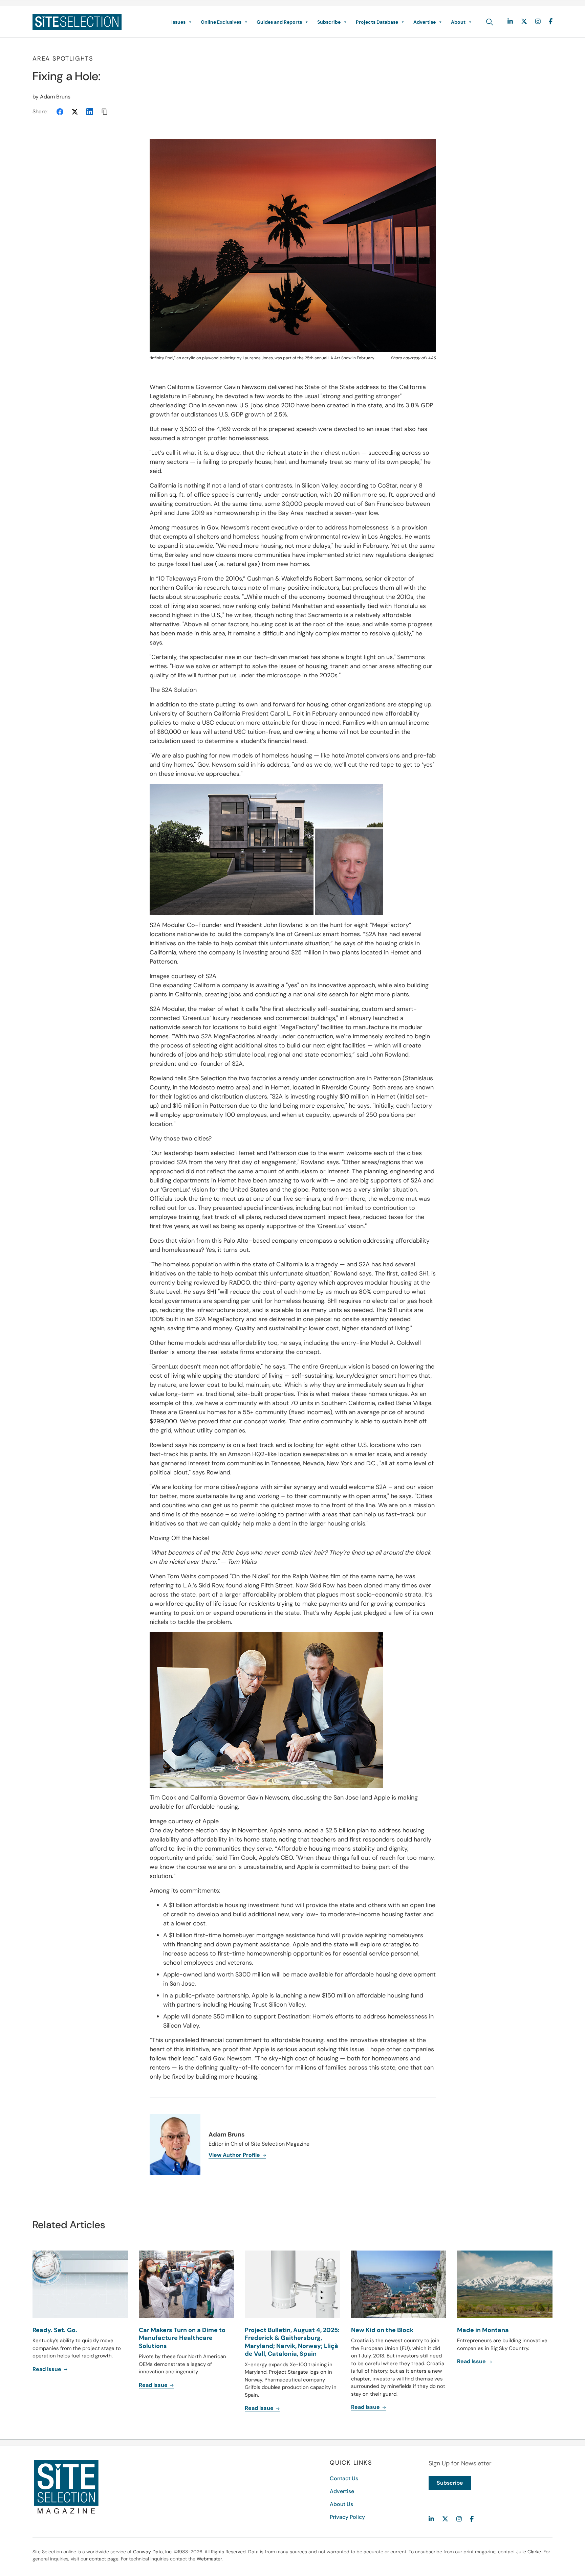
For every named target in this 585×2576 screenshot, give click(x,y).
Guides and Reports (279, 22)
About (458, 22)
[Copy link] (105, 112)
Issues (178, 22)
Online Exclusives (221, 22)
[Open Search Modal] (490, 22)
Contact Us (344, 2478)
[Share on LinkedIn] (90, 112)
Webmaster (209, 2559)
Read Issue (48, 2369)
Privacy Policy (347, 2517)
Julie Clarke (529, 2552)
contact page (104, 2559)
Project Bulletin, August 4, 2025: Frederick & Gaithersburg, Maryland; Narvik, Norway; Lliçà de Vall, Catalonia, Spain (292, 2342)
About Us (341, 2504)
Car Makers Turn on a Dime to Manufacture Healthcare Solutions (182, 2338)
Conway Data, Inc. (153, 2552)
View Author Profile (235, 2155)
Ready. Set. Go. (55, 2330)
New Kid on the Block (382, 2330)
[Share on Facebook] (60, 112)
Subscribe (329, 22)
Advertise (425, 22)
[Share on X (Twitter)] (75, 112)
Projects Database (377, 22)
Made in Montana (483, 2330)
